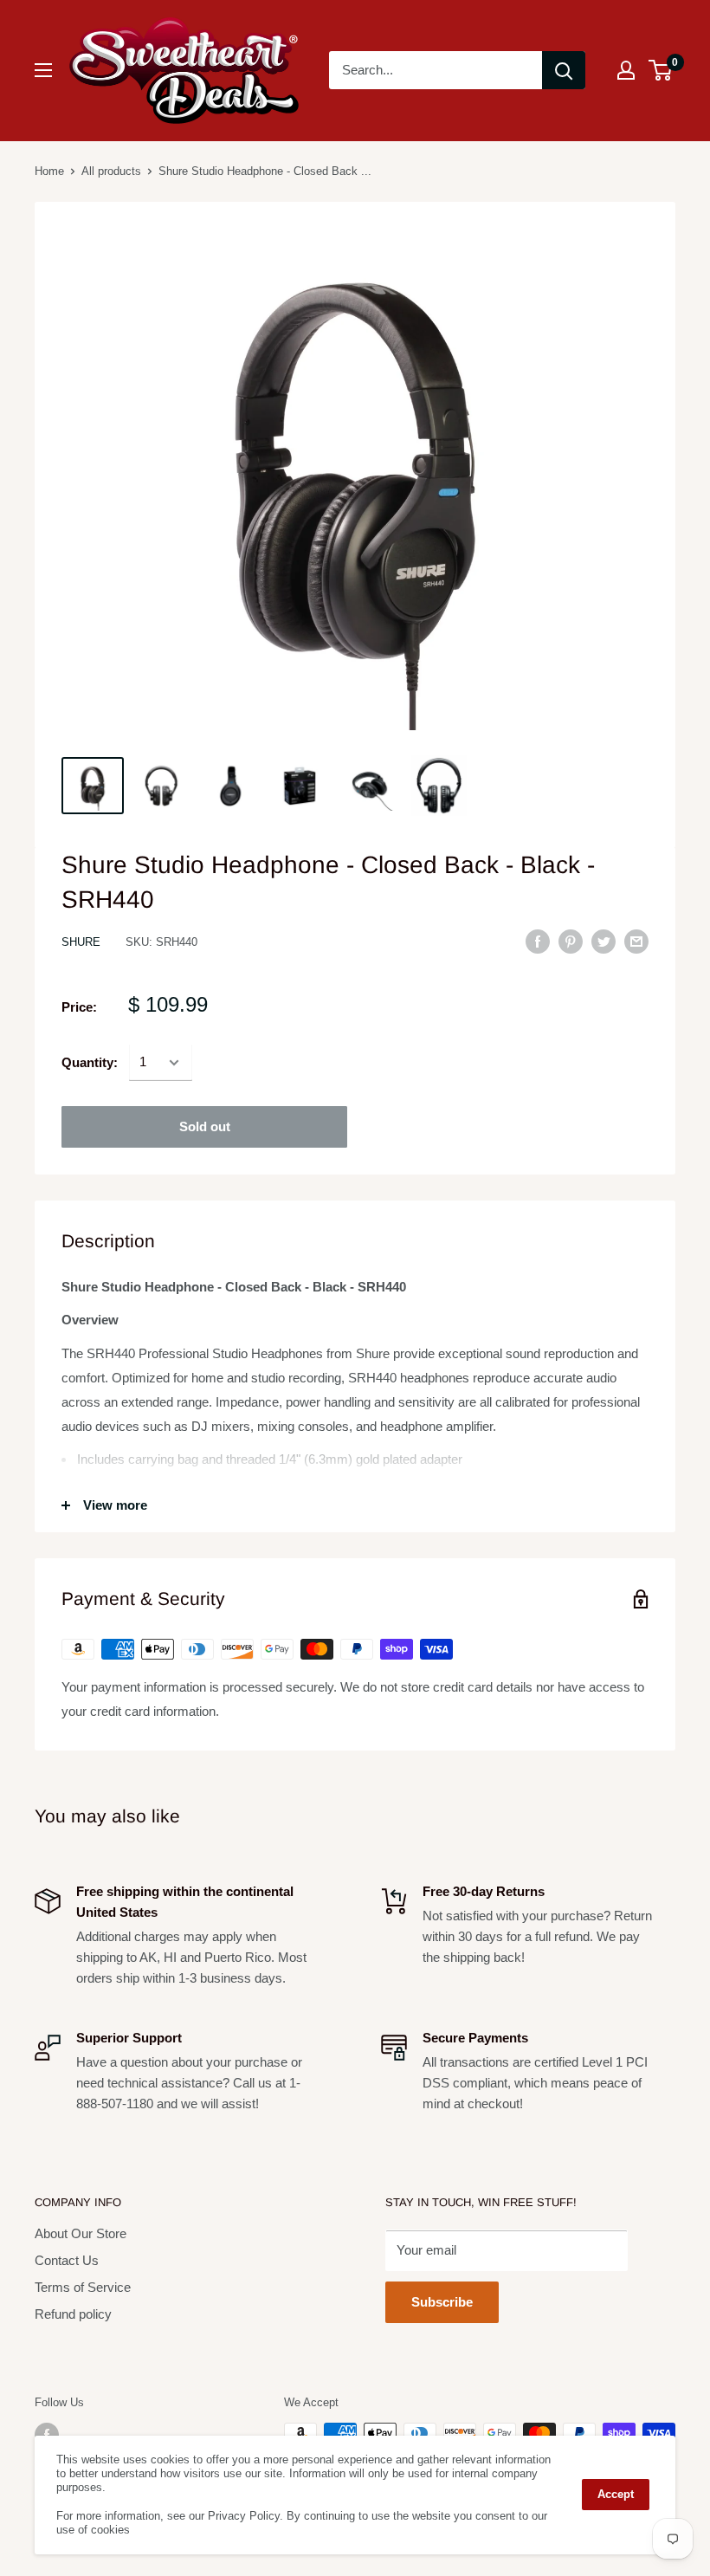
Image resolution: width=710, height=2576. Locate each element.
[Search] (564, 70)
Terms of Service (83, 2287)
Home (49, 171)
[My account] (626, 70)
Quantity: (90, 1062)
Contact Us (67, 2260)
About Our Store (81, 2233)
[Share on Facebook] (538, 941)
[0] (661, 70)
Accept (616, 2494)
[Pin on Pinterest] (571, 941)
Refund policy (73, 2314)
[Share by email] (636, 941)
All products (111, 171)
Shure (81, 942)
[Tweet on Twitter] (603, 941)
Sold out (205, 1126)
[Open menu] (43, 70)
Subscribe (442, 2302)
